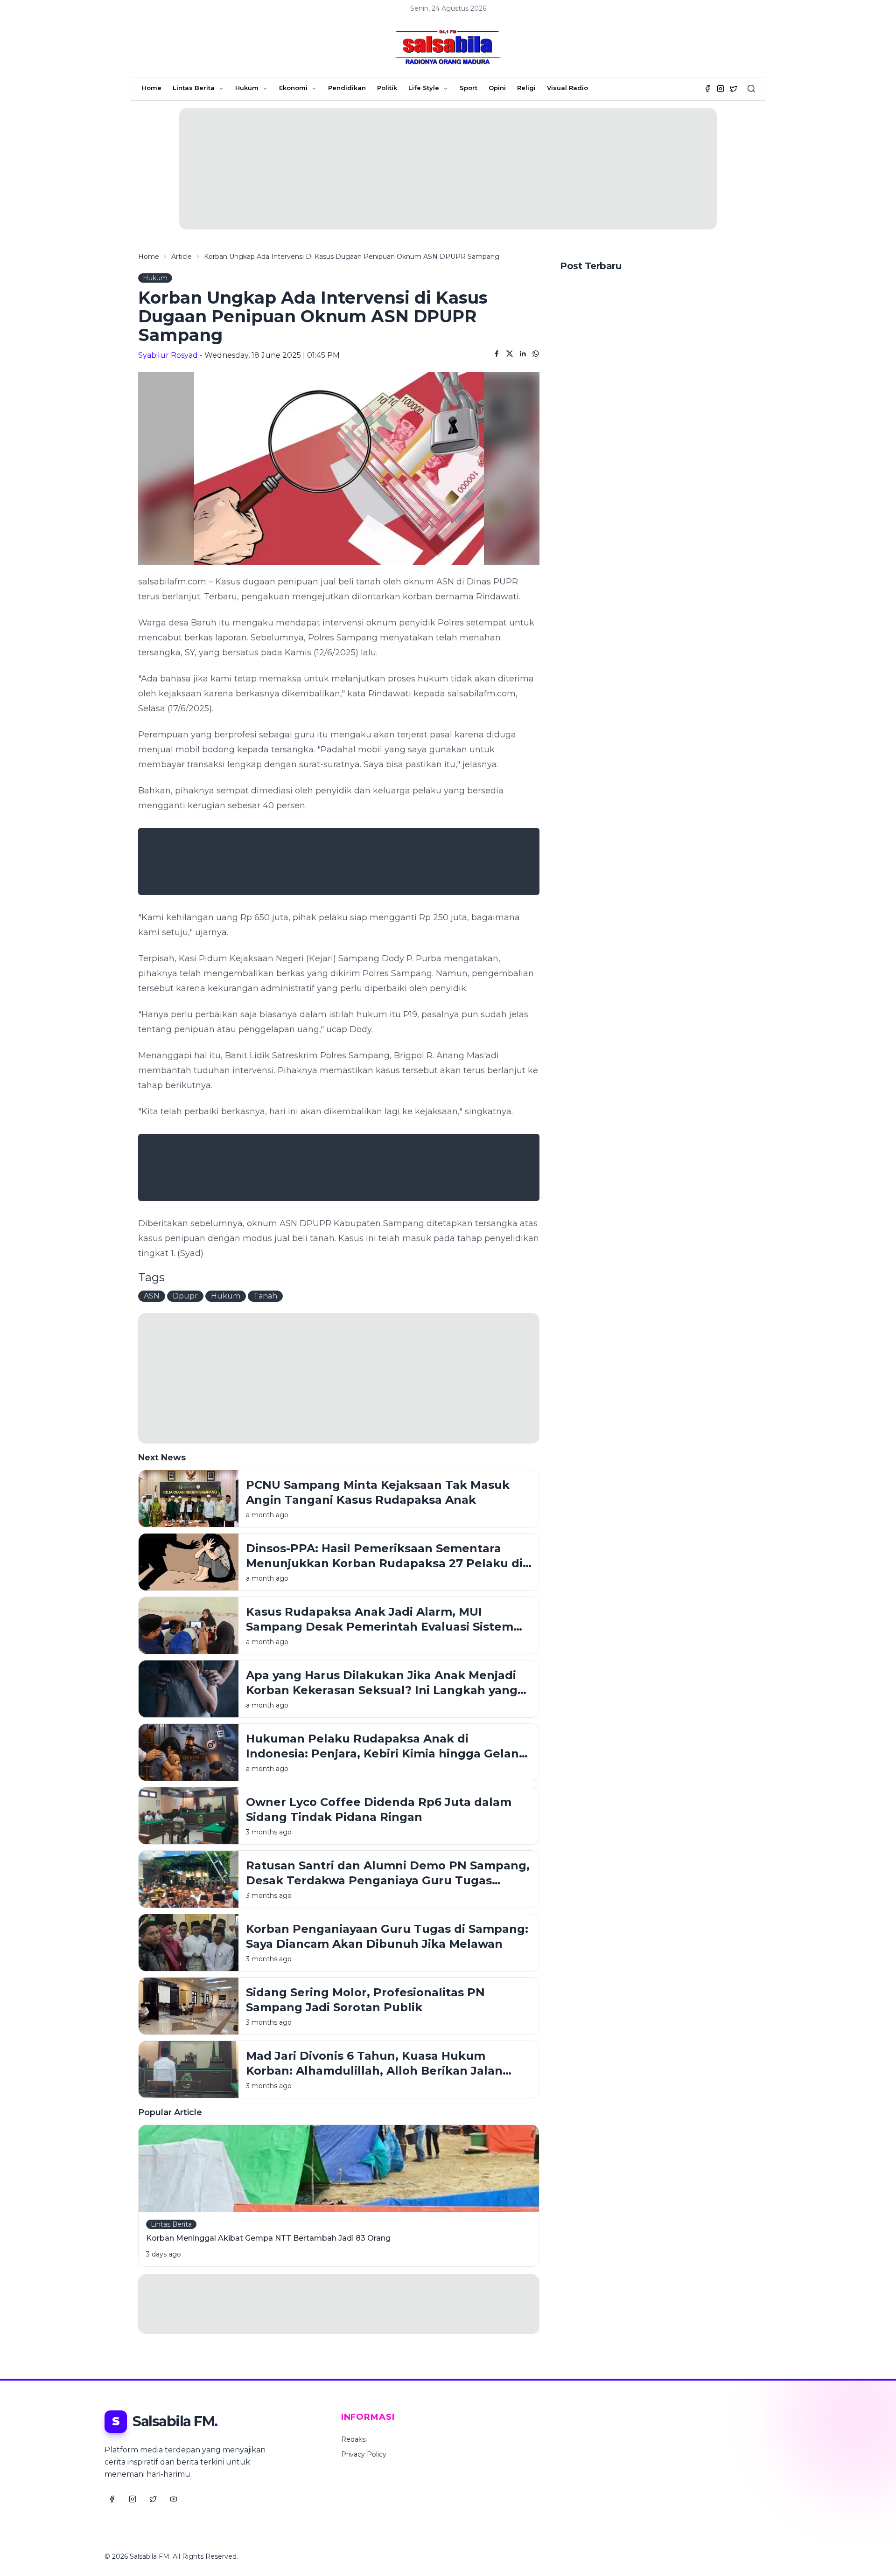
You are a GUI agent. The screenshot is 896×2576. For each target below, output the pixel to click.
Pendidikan (347, 88)
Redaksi (354, 2439)
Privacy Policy (364, 2454)
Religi (526, 88)
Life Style (424, 88)
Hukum (247, 88)
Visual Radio (567, 88)
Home (152, 88)
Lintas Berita (194, 88)
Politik (387, 88)
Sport (469, 88)
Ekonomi (293, 88)
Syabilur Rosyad (168, 355)
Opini (497, 88)
